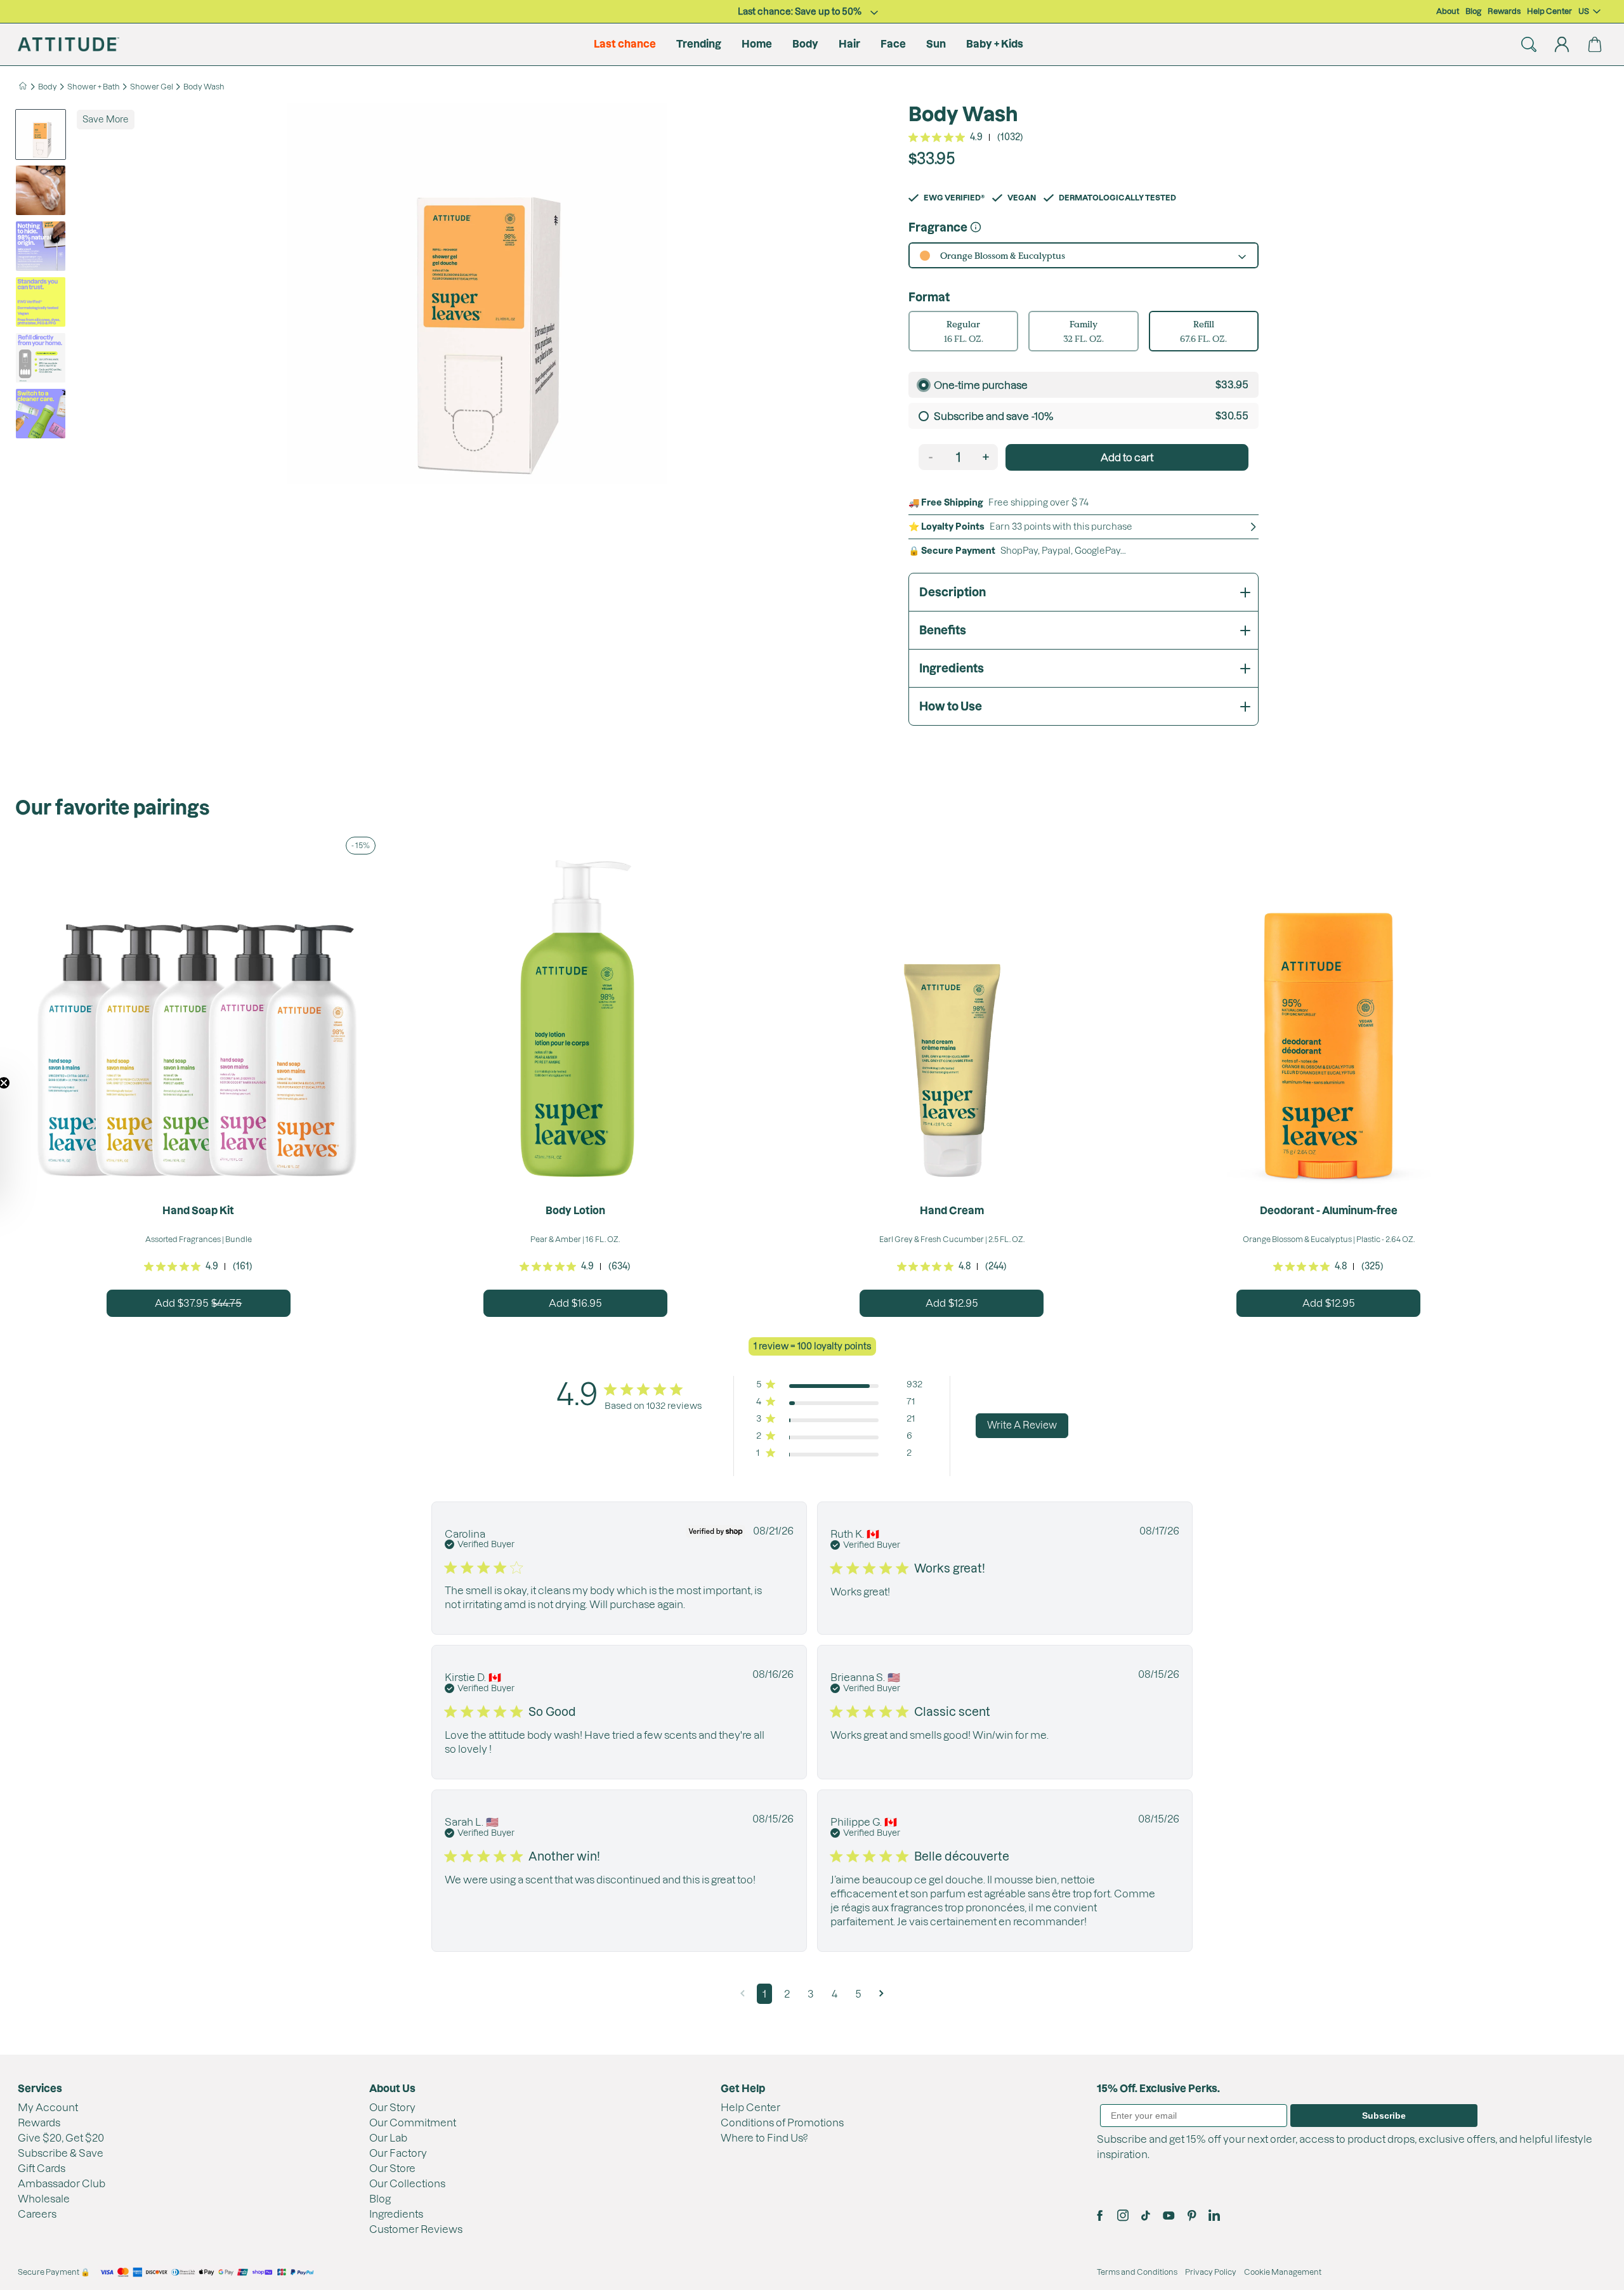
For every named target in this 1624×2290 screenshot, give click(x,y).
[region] (817, 301)
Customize (788, 338)
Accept (658, 338)
